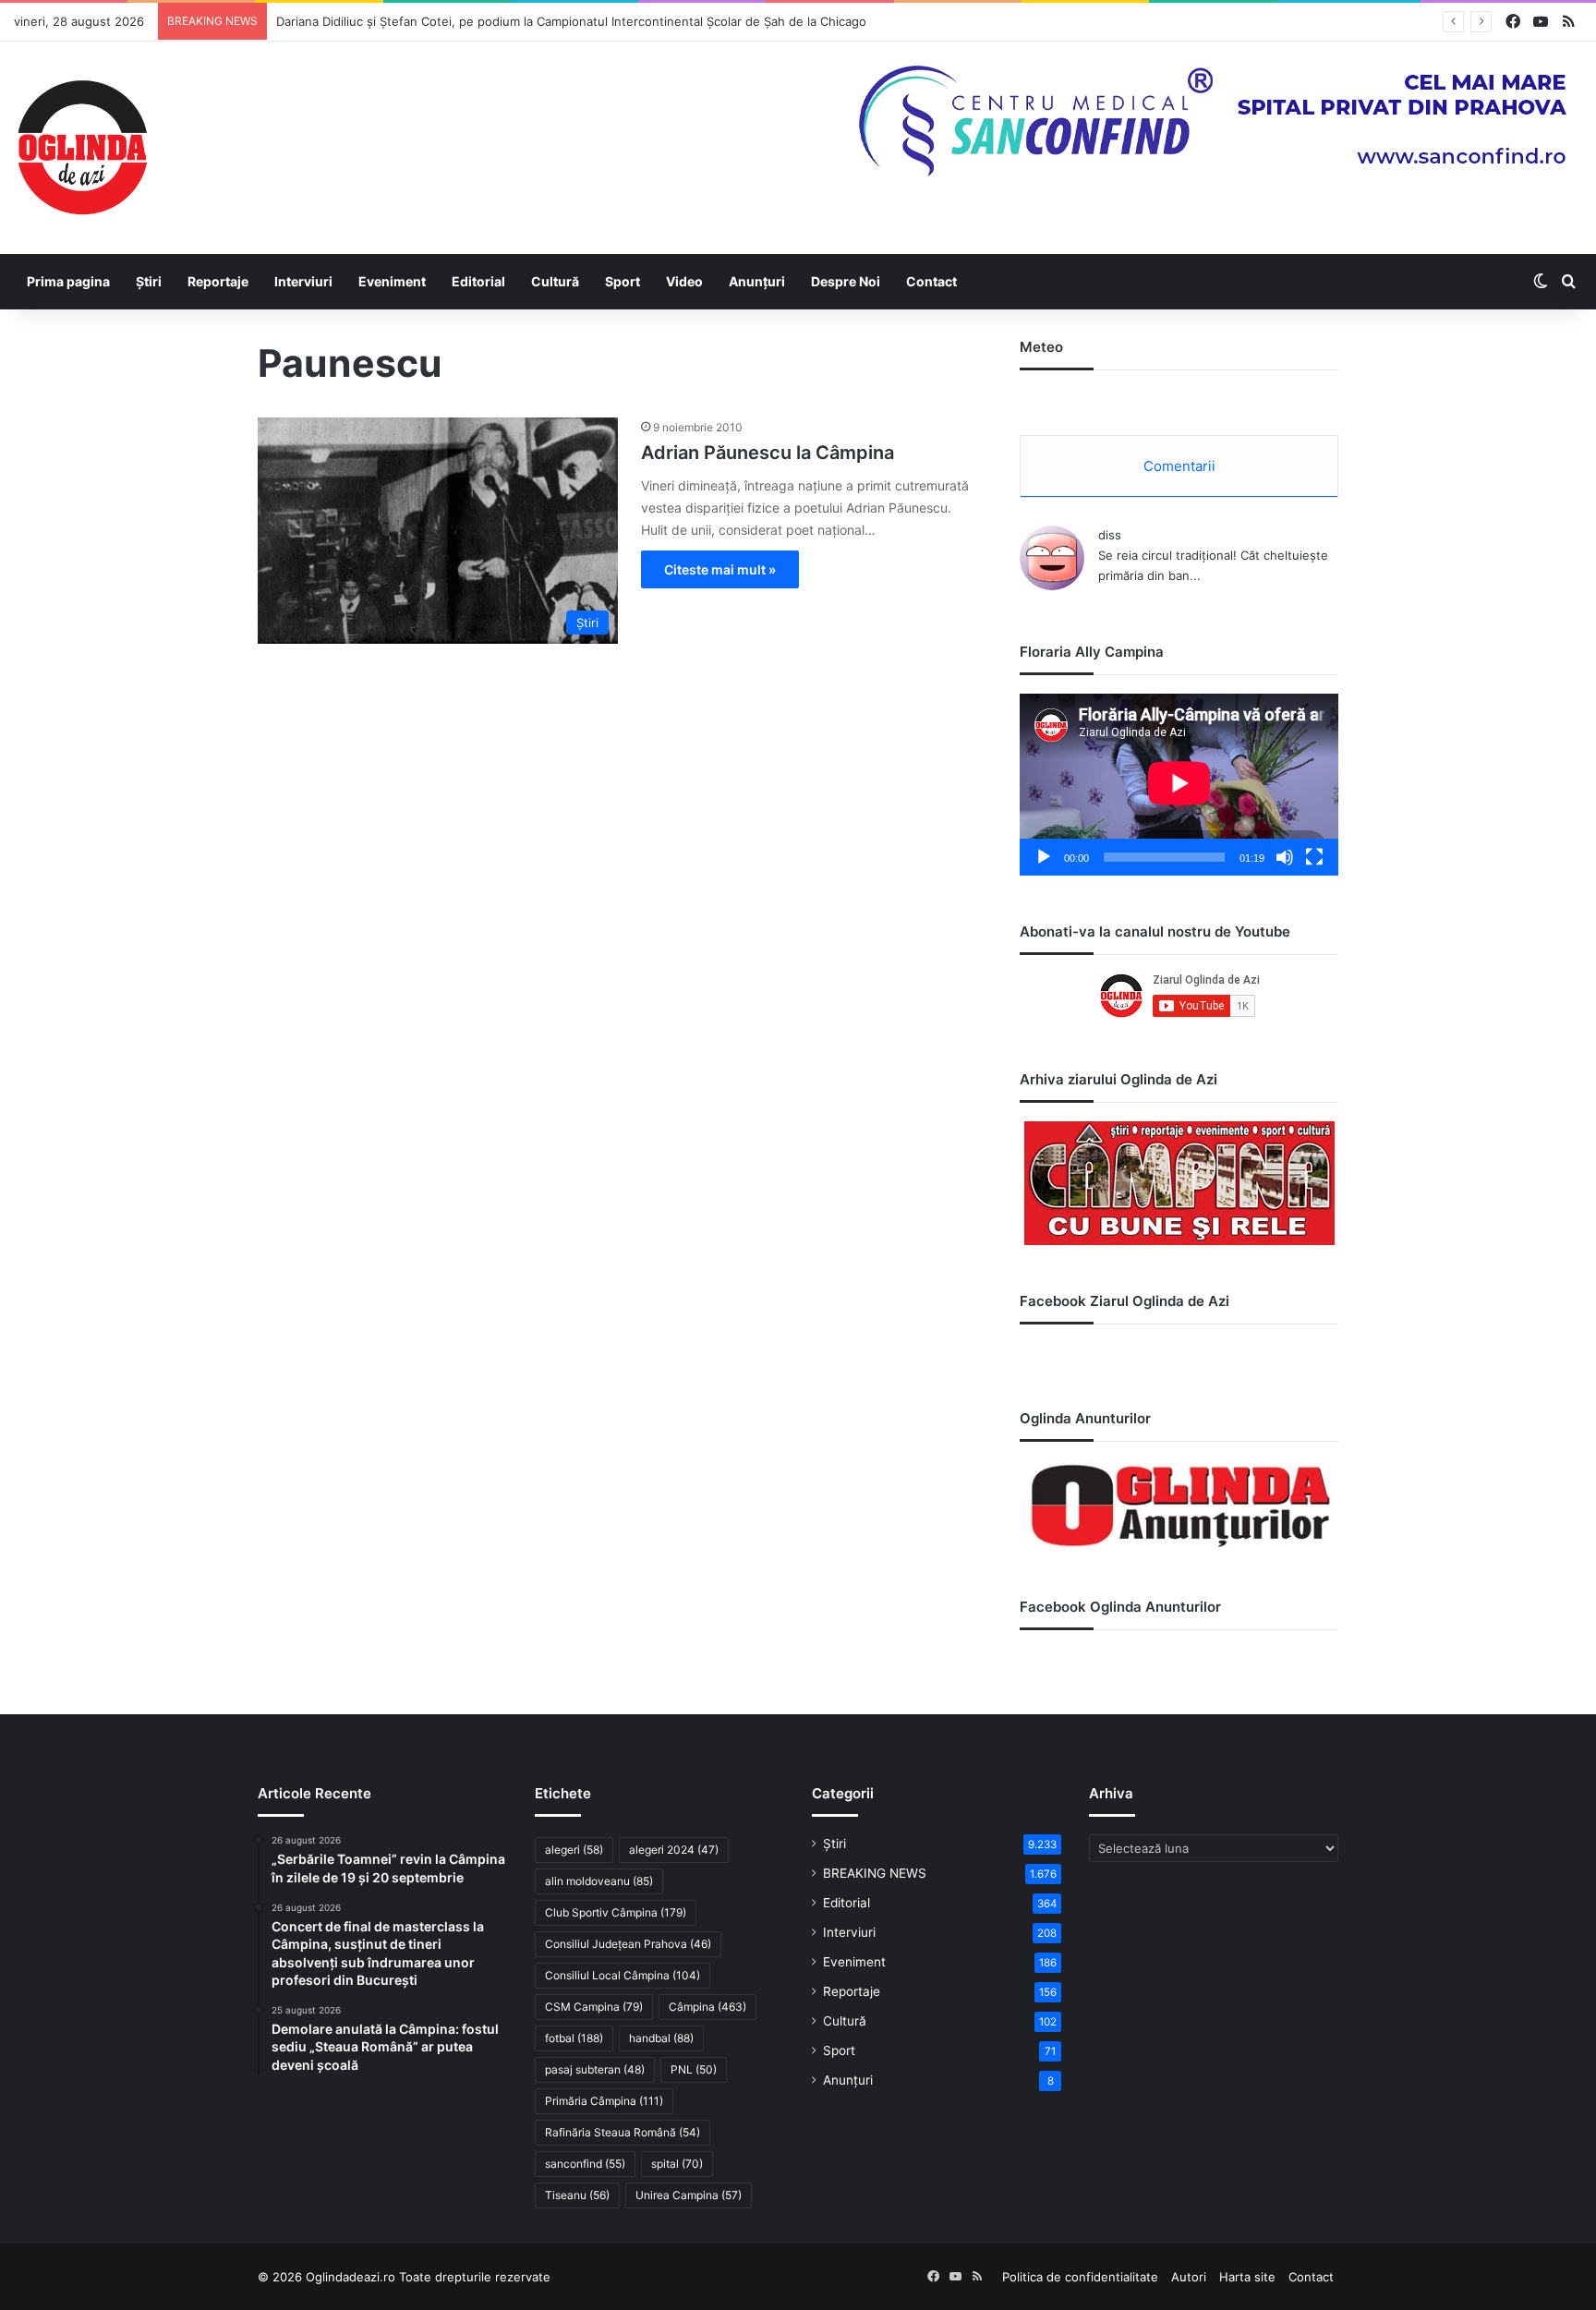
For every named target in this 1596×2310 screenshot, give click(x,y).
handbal (661, 2038)
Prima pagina (68, 281)
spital (677, 2164)
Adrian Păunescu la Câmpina (768, 453)
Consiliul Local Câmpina (623, 1975)
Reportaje (218, 281)
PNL (694, 2069)
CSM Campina (594, 2007)
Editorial (478, 281)
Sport (623, 281)
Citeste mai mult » (720, 569)
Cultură (555, 281)
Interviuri (303, 281)
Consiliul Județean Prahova (628, 1944)
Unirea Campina (689, 2195)
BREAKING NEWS (875, 1873)
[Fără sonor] (1285, 857)
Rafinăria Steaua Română (623, 2132)
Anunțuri (757, 281)
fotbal (574, 2038)
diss (1110, 535)
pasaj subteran (595, 2069)
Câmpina (707, 2007)
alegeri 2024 (674, 1850)
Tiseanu (577, 2195)
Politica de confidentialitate (1080, 2277)
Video (684, 281)
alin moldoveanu (599, 1881)
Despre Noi (846, 281)
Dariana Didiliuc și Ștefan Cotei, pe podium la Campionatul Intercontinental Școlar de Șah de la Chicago (571, 21)
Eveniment (392, 281)
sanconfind (585, 2164)
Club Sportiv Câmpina (616, 1912)
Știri (149, 281)
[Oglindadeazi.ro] (82, 148)
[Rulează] (1044, 857)
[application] (1179, 785)
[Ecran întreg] (1314, 857)
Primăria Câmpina (604, 2101)
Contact (931, 281)
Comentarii (1179, 466)
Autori (1189, 2277)
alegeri (574, 1850)
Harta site (1247, 2277)
